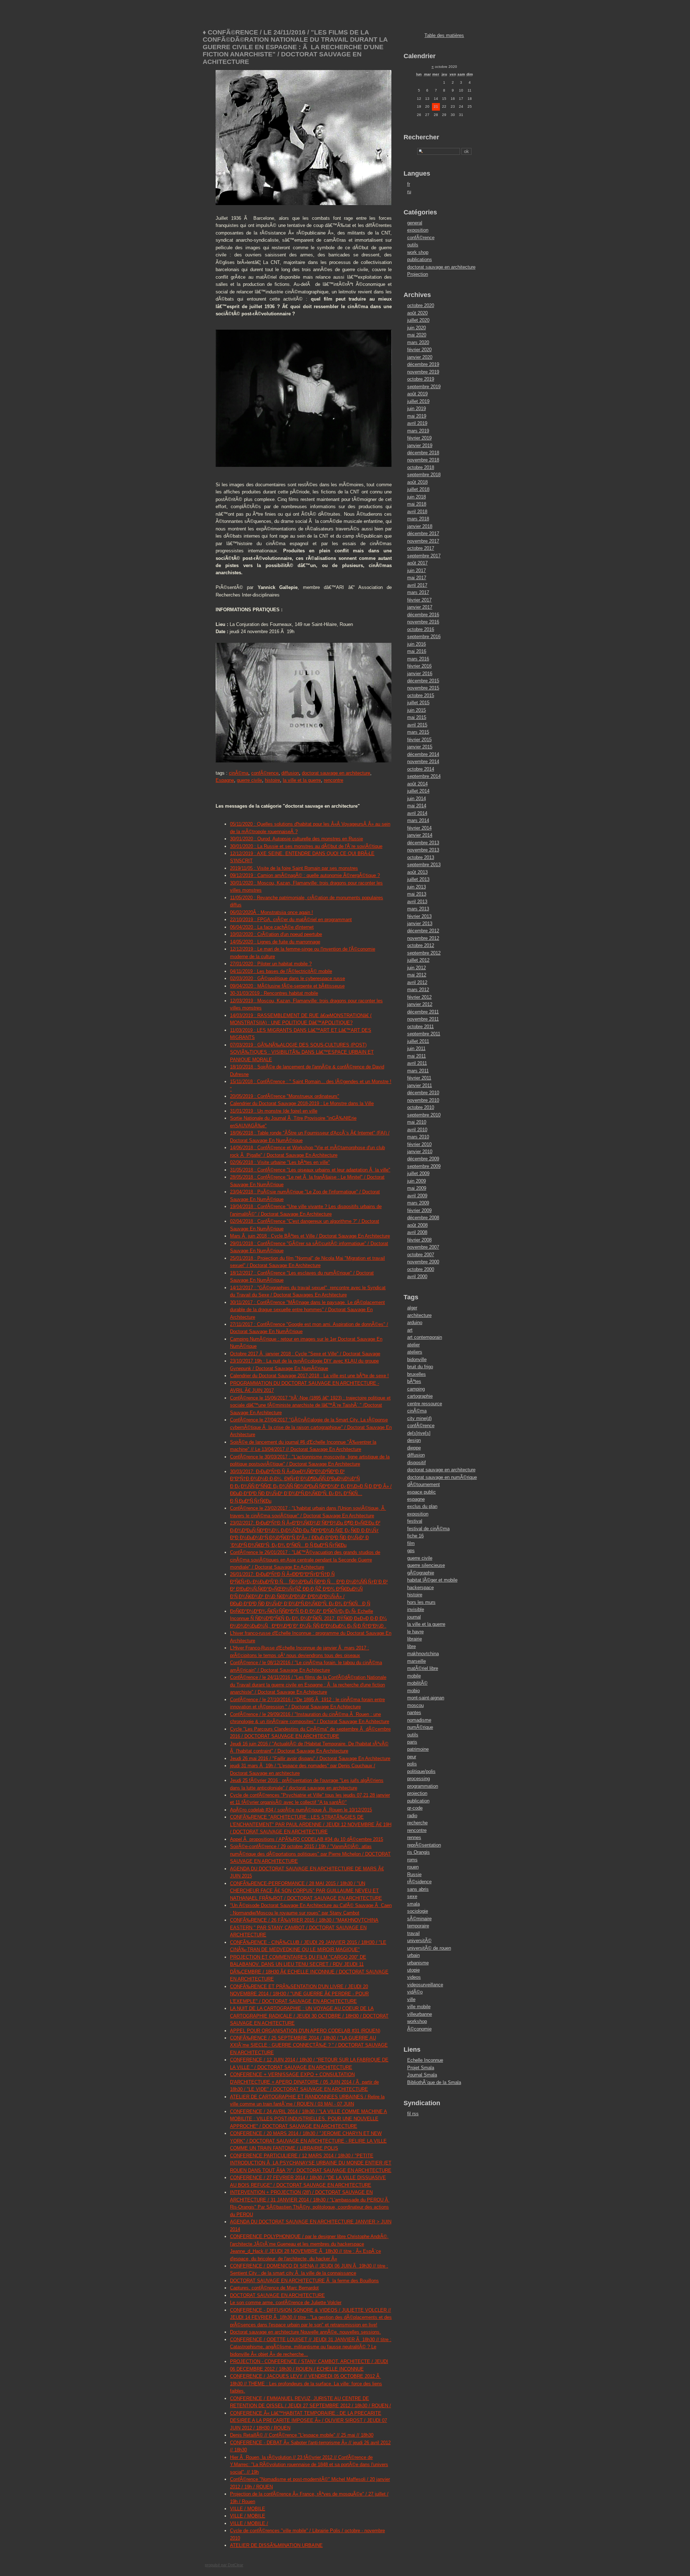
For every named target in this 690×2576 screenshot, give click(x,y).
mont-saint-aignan (426, 1698)
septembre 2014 (424, 776)
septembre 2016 (424, 637)
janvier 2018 (420, 526)
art (410, 1330)
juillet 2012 (418, 960)
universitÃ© (419, 1941)
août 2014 (417, 784)
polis (412, 1764)
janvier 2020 (420, 357)
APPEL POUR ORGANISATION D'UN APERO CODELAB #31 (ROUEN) (305, 2031)
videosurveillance (425, 1985)
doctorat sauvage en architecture (336, 773)
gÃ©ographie (421, 1573)
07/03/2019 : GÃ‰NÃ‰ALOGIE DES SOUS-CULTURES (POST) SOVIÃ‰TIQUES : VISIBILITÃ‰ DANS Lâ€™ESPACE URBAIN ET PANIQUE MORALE (302, 1052)
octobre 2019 (421, 379)
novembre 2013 (423, 850)
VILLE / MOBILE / (249, 2523)
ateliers (415, 1352)
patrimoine (418, 1749)
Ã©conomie (419, 2029)
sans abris (418, 1889)
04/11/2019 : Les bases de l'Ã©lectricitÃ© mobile (281, 971)
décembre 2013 (423, 843)
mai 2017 (417, 578)
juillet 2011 (418, 1041)
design (414, 1440)
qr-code (415, 1808)
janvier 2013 (420, 923)
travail (413, 1933)
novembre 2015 (423, 688)
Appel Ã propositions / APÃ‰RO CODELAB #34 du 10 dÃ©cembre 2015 (307, 1839)
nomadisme (419, 1720)
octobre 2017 (421, 548)
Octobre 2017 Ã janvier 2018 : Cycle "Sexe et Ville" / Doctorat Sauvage (305, 1354)
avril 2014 (417, 813)
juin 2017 (417, 570)
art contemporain (425, 1337)
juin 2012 (417, 968)
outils (413, 245)
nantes (414, 1712)
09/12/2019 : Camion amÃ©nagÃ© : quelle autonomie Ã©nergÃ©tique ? (305, 875)
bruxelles (417, 1374)
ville (411, 1999)
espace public (422, 1492)
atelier (413, 1345)
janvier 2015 (420, 747)
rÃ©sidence (419, 1882)
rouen (413, 1867)
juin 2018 (417, 497)
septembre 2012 (424, 953)
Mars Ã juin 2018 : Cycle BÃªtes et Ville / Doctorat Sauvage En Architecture (310, 1236)
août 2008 (417, 1225)
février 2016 (419, 666)
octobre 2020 (421, 305)
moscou (415, 1705)
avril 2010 (417, 1130)
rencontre (333, 780)
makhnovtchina (423, 1654)
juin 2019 (417, 409)
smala (413, 1904)
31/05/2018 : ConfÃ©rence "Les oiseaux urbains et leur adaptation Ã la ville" (310, 1170)
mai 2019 (417, 416)
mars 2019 (418, 431)
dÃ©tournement (424, 1484)
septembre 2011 (424, 1034)
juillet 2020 (418, 320)
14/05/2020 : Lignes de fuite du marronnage (275, 942)
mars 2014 (418, 820)
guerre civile (249, 780)
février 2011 (419, 1078)
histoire (272, 780)
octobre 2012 (421, 945)
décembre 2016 (423, 615)
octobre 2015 (421, 695)
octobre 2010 (421, 1107)
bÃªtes (414, 1381)
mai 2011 (417, 1056)
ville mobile (419, 2007)
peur (412, 1757)
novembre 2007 (423, 1247)
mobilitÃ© (417, 1683)
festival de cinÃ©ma (428, 1529)
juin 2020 (417, 328)
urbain (413, 1955)
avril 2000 (417, 1277)
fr (409, 184)
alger (412, 1308)
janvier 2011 (420, 1085)
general (415, 223)
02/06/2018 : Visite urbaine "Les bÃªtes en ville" (280, 1162)
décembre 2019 (423, 364)
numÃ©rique (420, 1727)
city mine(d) (419, 1418)
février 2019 (419, 438)
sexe (412, 1896)
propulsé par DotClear (224, 2565)
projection (417, 1793)
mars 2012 (418, 990)
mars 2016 (418, 659)
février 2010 (419, 1144)
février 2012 (419, 997)
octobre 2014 (421, 769)
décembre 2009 (423, 1159)
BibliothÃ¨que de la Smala (434, 2082)
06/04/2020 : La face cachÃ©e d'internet (272, 927)
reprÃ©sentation (424, 1845)
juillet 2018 (418, 489)
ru (409, 192)
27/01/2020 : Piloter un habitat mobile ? (271, 964)
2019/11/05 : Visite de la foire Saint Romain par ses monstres (294, 868)
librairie (415, 1639)
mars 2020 (418, 342)
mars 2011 (418, 1071)
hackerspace (420, 1588)
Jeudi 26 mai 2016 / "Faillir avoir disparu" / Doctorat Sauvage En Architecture (310, 1758)
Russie (414, 1874)
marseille (417, 1661)
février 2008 (419, 1240)
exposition (418, 230)
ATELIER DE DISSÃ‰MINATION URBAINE (276, 2545)
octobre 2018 (421, 467)
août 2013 (417, 872)
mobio (413, 1691)
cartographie (420, 1396)
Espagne (225, 780)
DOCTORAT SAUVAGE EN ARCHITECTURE (277, 2295)
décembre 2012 (423, 931)
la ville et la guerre (302, 780)
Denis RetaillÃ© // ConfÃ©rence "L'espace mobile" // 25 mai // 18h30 (302, 2435)
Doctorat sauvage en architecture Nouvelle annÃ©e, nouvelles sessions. (305, 2332)
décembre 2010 (423, 1093)
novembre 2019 (423, 372)
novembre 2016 (423, 622)
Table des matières (444, 35)
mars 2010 (418, 1137)
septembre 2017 (424, 556)
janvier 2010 (420, 1152)
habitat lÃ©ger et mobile (432, 1580)
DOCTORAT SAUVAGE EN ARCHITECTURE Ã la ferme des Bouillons (304, 2281)
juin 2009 (417, 1181)
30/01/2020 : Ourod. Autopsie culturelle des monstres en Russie (296, 839)
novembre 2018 (423, 460)
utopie (413, 1970)
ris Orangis (418, 1852)
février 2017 (419, 600)
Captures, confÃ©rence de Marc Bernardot (274, 2288)
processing (418, 1779)
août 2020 (417, 313)
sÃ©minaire (419, 1919)
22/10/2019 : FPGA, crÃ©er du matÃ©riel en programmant (291, 920)
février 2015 (419, 740)
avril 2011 (417, 1063)
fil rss (413, 2114)
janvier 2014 (420, 835)
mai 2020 (417, 335)
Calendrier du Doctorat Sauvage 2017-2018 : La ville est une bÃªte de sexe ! (309, 1376)
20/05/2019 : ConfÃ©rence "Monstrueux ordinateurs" (285, 1096)
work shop (418, 252)
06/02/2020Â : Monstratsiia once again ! (272, 912)
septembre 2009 (424, 1166)
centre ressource (425, 1404)
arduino (415, 1322)
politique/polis (421, 1771)
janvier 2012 (420, 1004)
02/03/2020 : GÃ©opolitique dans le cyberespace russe (287, 978)
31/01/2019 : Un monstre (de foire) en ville (274, 1111)
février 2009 (419, 1210)
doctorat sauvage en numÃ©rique (442, 1477)
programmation (423, 1786)
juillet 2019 (418, 401)
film (411, 1543)
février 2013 (419, 916)
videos (414, 1977)
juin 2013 (417, 887)
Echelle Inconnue (425, 2060)
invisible (416, 1609)
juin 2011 (416, 1048)
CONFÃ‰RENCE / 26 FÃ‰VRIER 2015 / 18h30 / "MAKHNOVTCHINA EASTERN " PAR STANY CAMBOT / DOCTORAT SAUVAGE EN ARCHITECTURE (304, 1927)
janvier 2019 (420, 445)
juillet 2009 (418, 1173)
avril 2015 (417, 725)
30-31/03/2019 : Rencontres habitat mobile (274, 993)
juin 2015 (417, 710)
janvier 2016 (420, 674)
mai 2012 (417, 975)
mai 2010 (417, 1122)
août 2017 (417, 563)
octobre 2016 (421, 629)
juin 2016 (417, 644)
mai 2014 (417, 806)
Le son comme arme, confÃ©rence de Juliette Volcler (286, 2303)
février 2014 (419, 828)
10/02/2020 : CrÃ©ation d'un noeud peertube (276, 934)
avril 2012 (417, 982)
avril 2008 (417, 1232)
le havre (415, 1632)
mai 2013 (417, 894)
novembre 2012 (423, 938)
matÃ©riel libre (423, 1668)
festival (415, 1521)
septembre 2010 (424, 1115)
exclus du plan (422, 1506)
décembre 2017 (423, 533)
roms (412, 1860)
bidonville (417, 1359)
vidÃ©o (415, 1992)
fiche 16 (415, 1536)
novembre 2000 (423, 1262)
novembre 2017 (423, 541)
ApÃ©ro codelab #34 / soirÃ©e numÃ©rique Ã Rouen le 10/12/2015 (301, 1810)
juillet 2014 (418, 791)
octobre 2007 (421, 1255)
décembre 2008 (423, 1218)
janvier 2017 (420, 607)
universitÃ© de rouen (429, 1948)
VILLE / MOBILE (248, 2509)
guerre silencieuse (426, 1565)
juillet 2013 (418, 879)
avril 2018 (417, 512)
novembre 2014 (423, 762)
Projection (418, 274)
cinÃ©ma (239, 773)
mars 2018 (418, 519)
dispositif (417, 1463)
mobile (414, 1676)
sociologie (418, 1911)
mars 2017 (418, 592)
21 (436, 106)
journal (414, 1617)
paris (412, 1742)
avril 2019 (417, 423)
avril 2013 (417, 902)
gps (411, 1551)
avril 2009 (417, 1196)
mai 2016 (417, 651)
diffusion (290, 773)
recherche (417, 1823)
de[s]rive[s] (419, 1433)
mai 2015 (417, 717)
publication (418, 1801)
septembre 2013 (424, 865)
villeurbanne (420, 2014)
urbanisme (418, 1963)
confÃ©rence (265, 773)
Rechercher (421, 137)
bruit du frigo (420, 1367)
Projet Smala (421, 2068)
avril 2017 (417, 585)
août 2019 (417, 394)
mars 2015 (418, 732)
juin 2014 (417, 799)
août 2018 (417, 482)
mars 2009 (418, 1203)
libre (411, 1646)
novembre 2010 (423, 1100)
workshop (417, 2021)
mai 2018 (417, 504)
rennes (414, 1837)
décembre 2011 (423, 1012)
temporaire (418, 1926)
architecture (419, 1315)
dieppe (414, 1448)
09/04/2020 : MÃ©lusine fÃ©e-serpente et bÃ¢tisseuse (287, 986)
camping (416, 1389)
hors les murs (421, 1602)
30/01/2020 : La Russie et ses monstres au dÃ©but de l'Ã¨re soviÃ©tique (306, 846)
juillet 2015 (418, 703)
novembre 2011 (423, 1019)
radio (412, 1816)
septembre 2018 (424, 475)
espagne (416, 1499)
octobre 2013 (421, 857)
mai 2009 (417, 1188)
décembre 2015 (423, 681)
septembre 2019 (424, 387)
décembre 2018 (423, 453)
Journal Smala (422, 2075)
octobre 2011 (420, 1027)
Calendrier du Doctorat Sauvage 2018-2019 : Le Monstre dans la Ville (302, 1103)
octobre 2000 (421, 1269)
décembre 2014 (423, 754)
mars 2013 (418, 909)
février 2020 (419, 350)
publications (420, 259)
